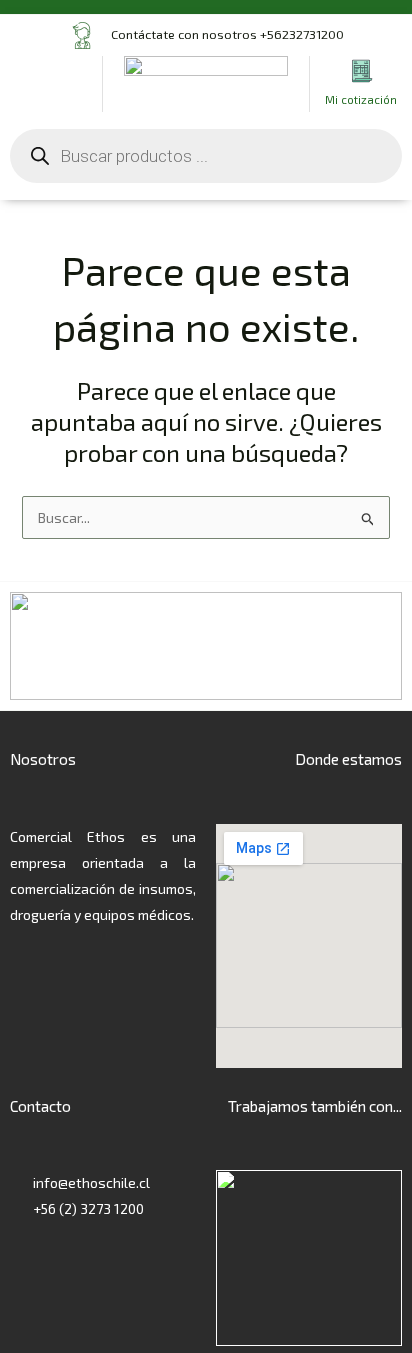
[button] (51, 83)
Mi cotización (361, 99)
